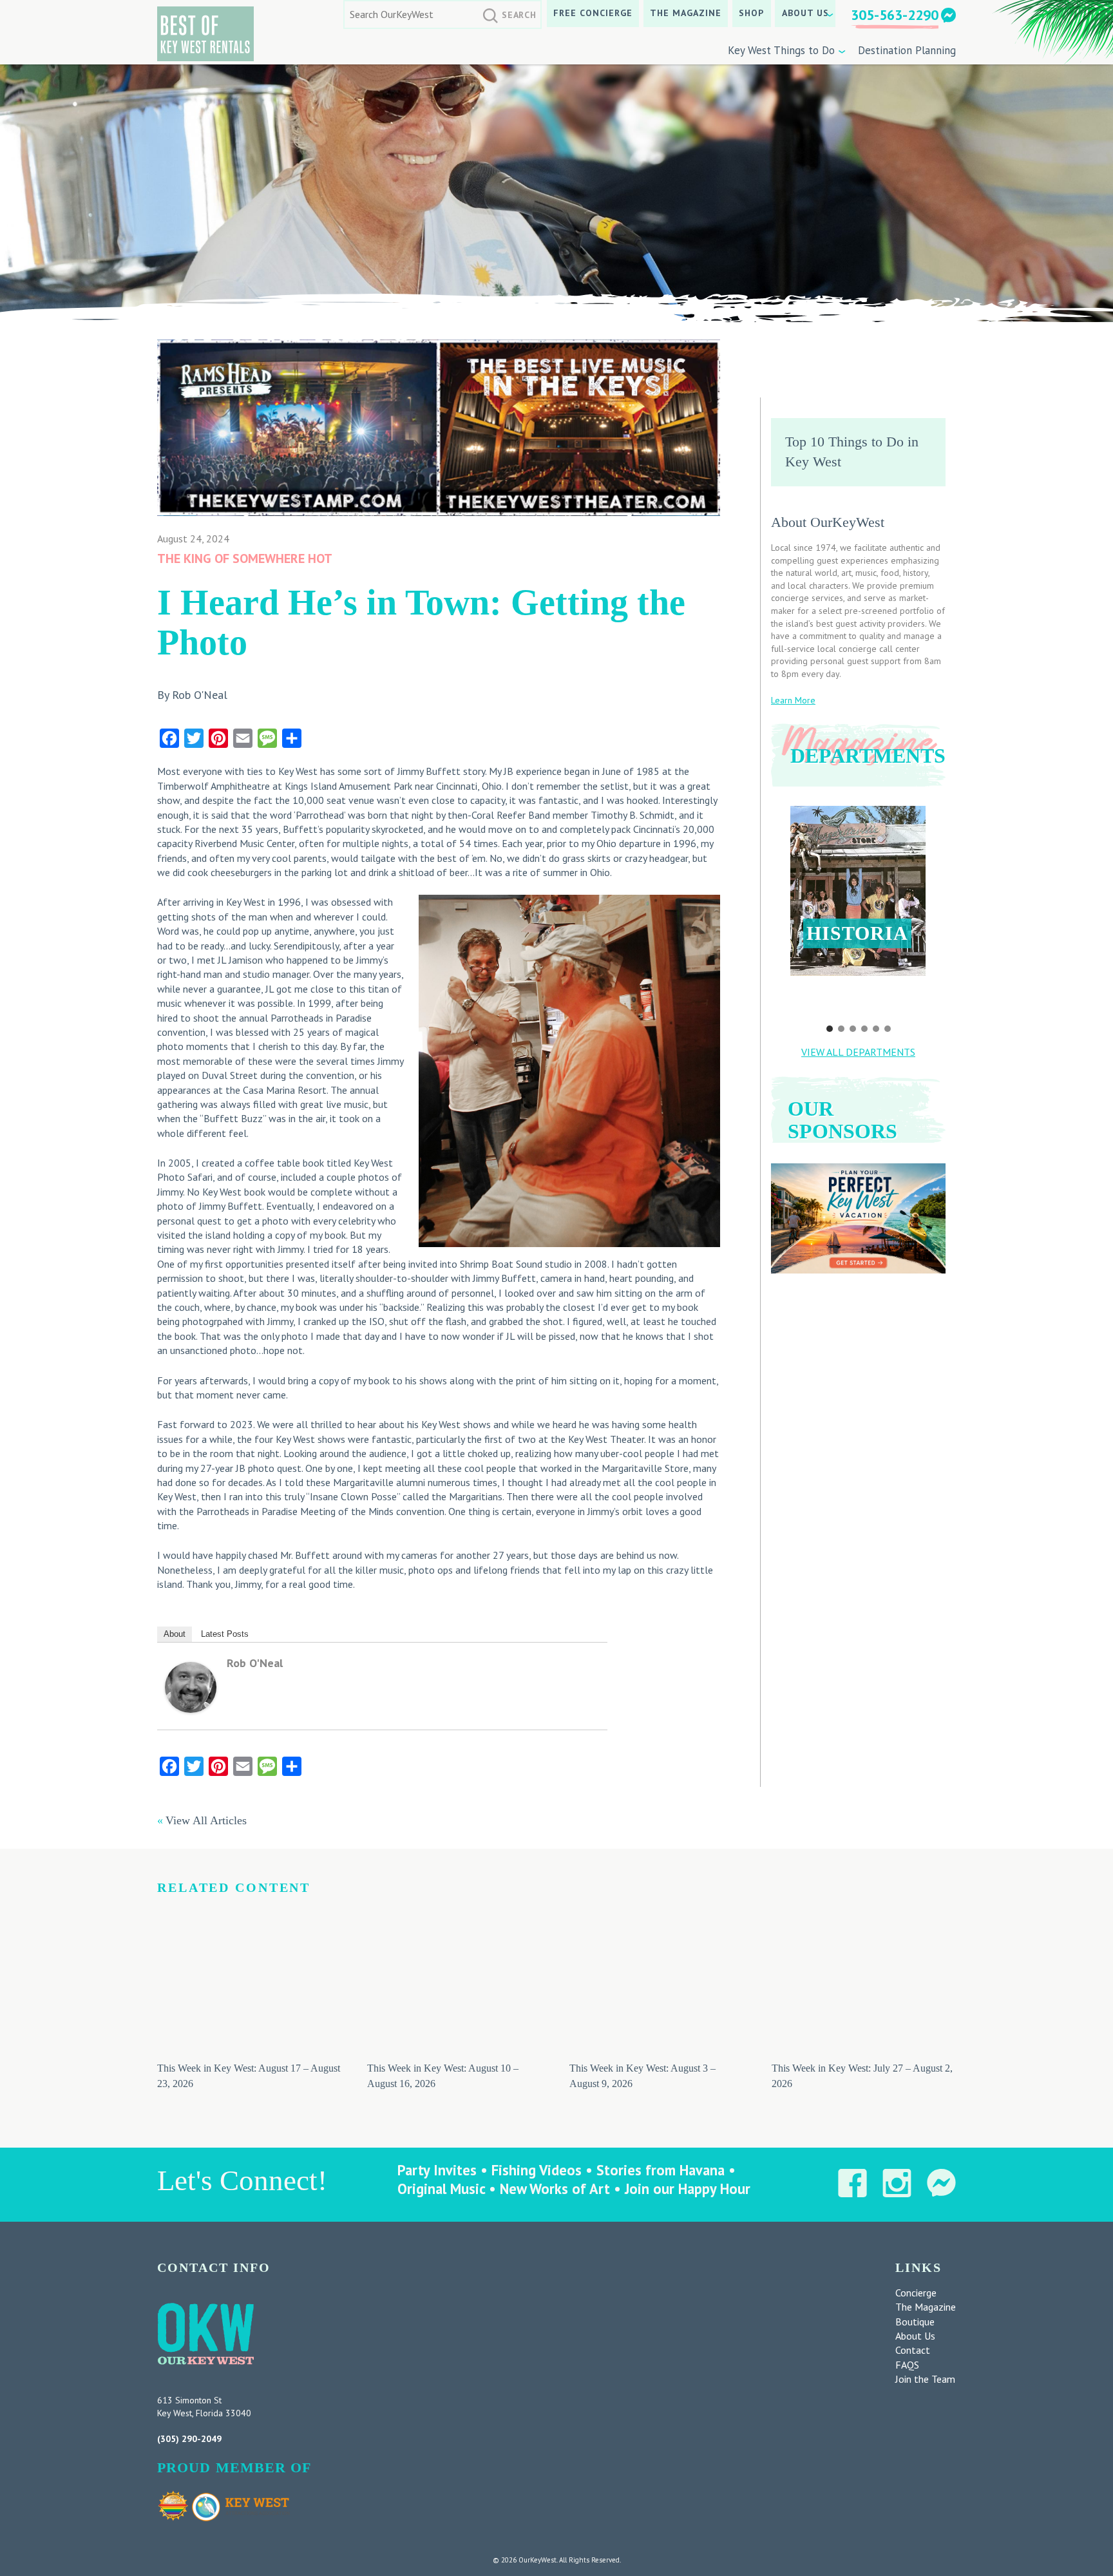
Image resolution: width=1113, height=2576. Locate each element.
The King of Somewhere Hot (245, 558)
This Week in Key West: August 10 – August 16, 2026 (443, 2075)
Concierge (916, 2293)
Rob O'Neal (255, 1663)
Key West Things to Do (781, 50)
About (175, 1634)
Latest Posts (225, 1634)
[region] (858, 911)
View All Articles (206, 1820)
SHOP (751, 13)
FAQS (907, 2365)
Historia (857, 933)
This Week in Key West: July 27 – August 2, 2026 (862, 2075)
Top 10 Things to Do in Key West (852, 452)
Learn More (793, 700)
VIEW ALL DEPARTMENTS (858, 1052)
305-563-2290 (895, 15)
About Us (805, 13)
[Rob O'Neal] (191, 1709)
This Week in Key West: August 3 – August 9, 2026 (642, 2075)
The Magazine (686, 13)
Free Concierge (593, 13)
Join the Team (925, 2379)
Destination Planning (907, 50)
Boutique (915, 2322)
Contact (913, 2350)
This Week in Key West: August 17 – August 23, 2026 (249, 2075)
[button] (858, 891)
